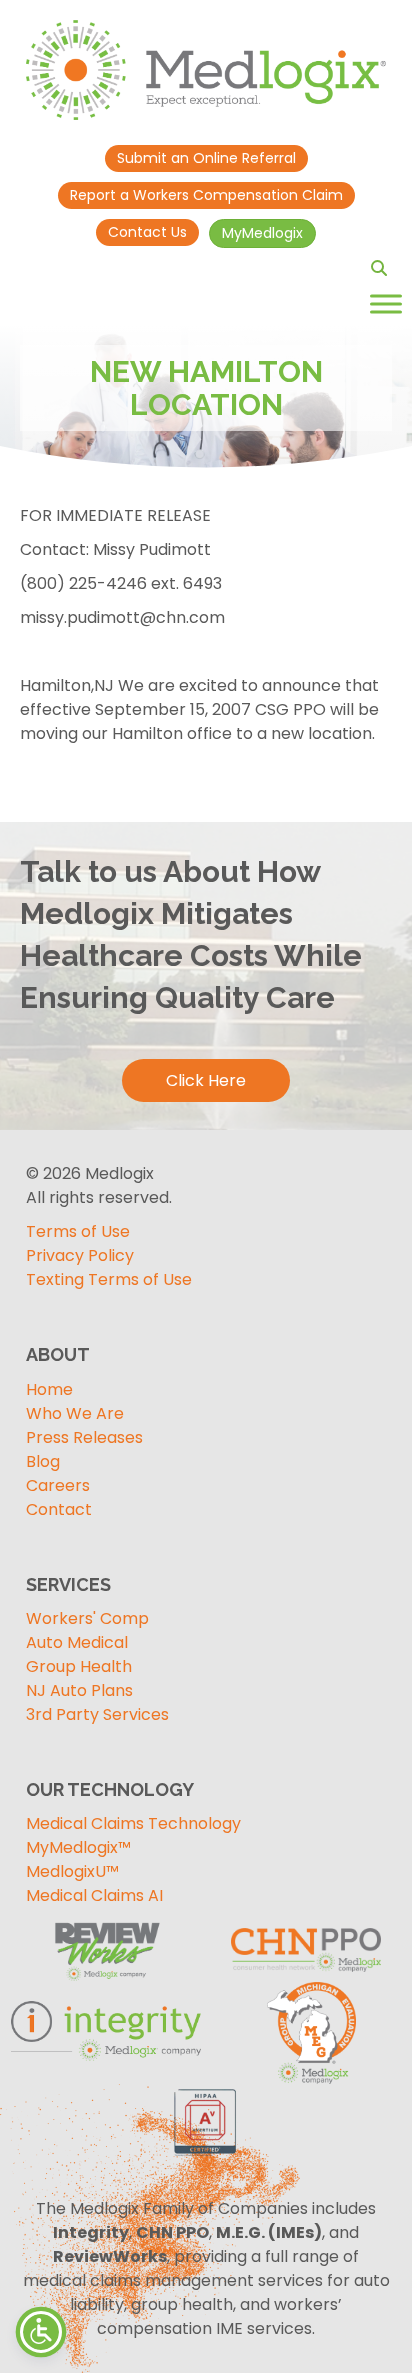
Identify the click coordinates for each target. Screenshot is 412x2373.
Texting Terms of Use (109, 1279)
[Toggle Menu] (386, 303)
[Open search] (379, 268)
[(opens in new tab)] (306, 2032)
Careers (58, 1485)
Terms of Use (78, 1231)
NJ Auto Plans (79, 1690)
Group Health (79, 1666)
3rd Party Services (97, 1714)
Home (49, 1389)
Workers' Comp (87, 1618)
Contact (59, 1509)
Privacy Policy (80, 1255)
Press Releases (84, 1437)
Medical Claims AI (94, 1895)
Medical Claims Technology (133, 1823)
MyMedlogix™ (78, 1847)
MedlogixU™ (72, 1871)
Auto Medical (77, 1642)
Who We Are (75, 1413)
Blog (43, 1461)
